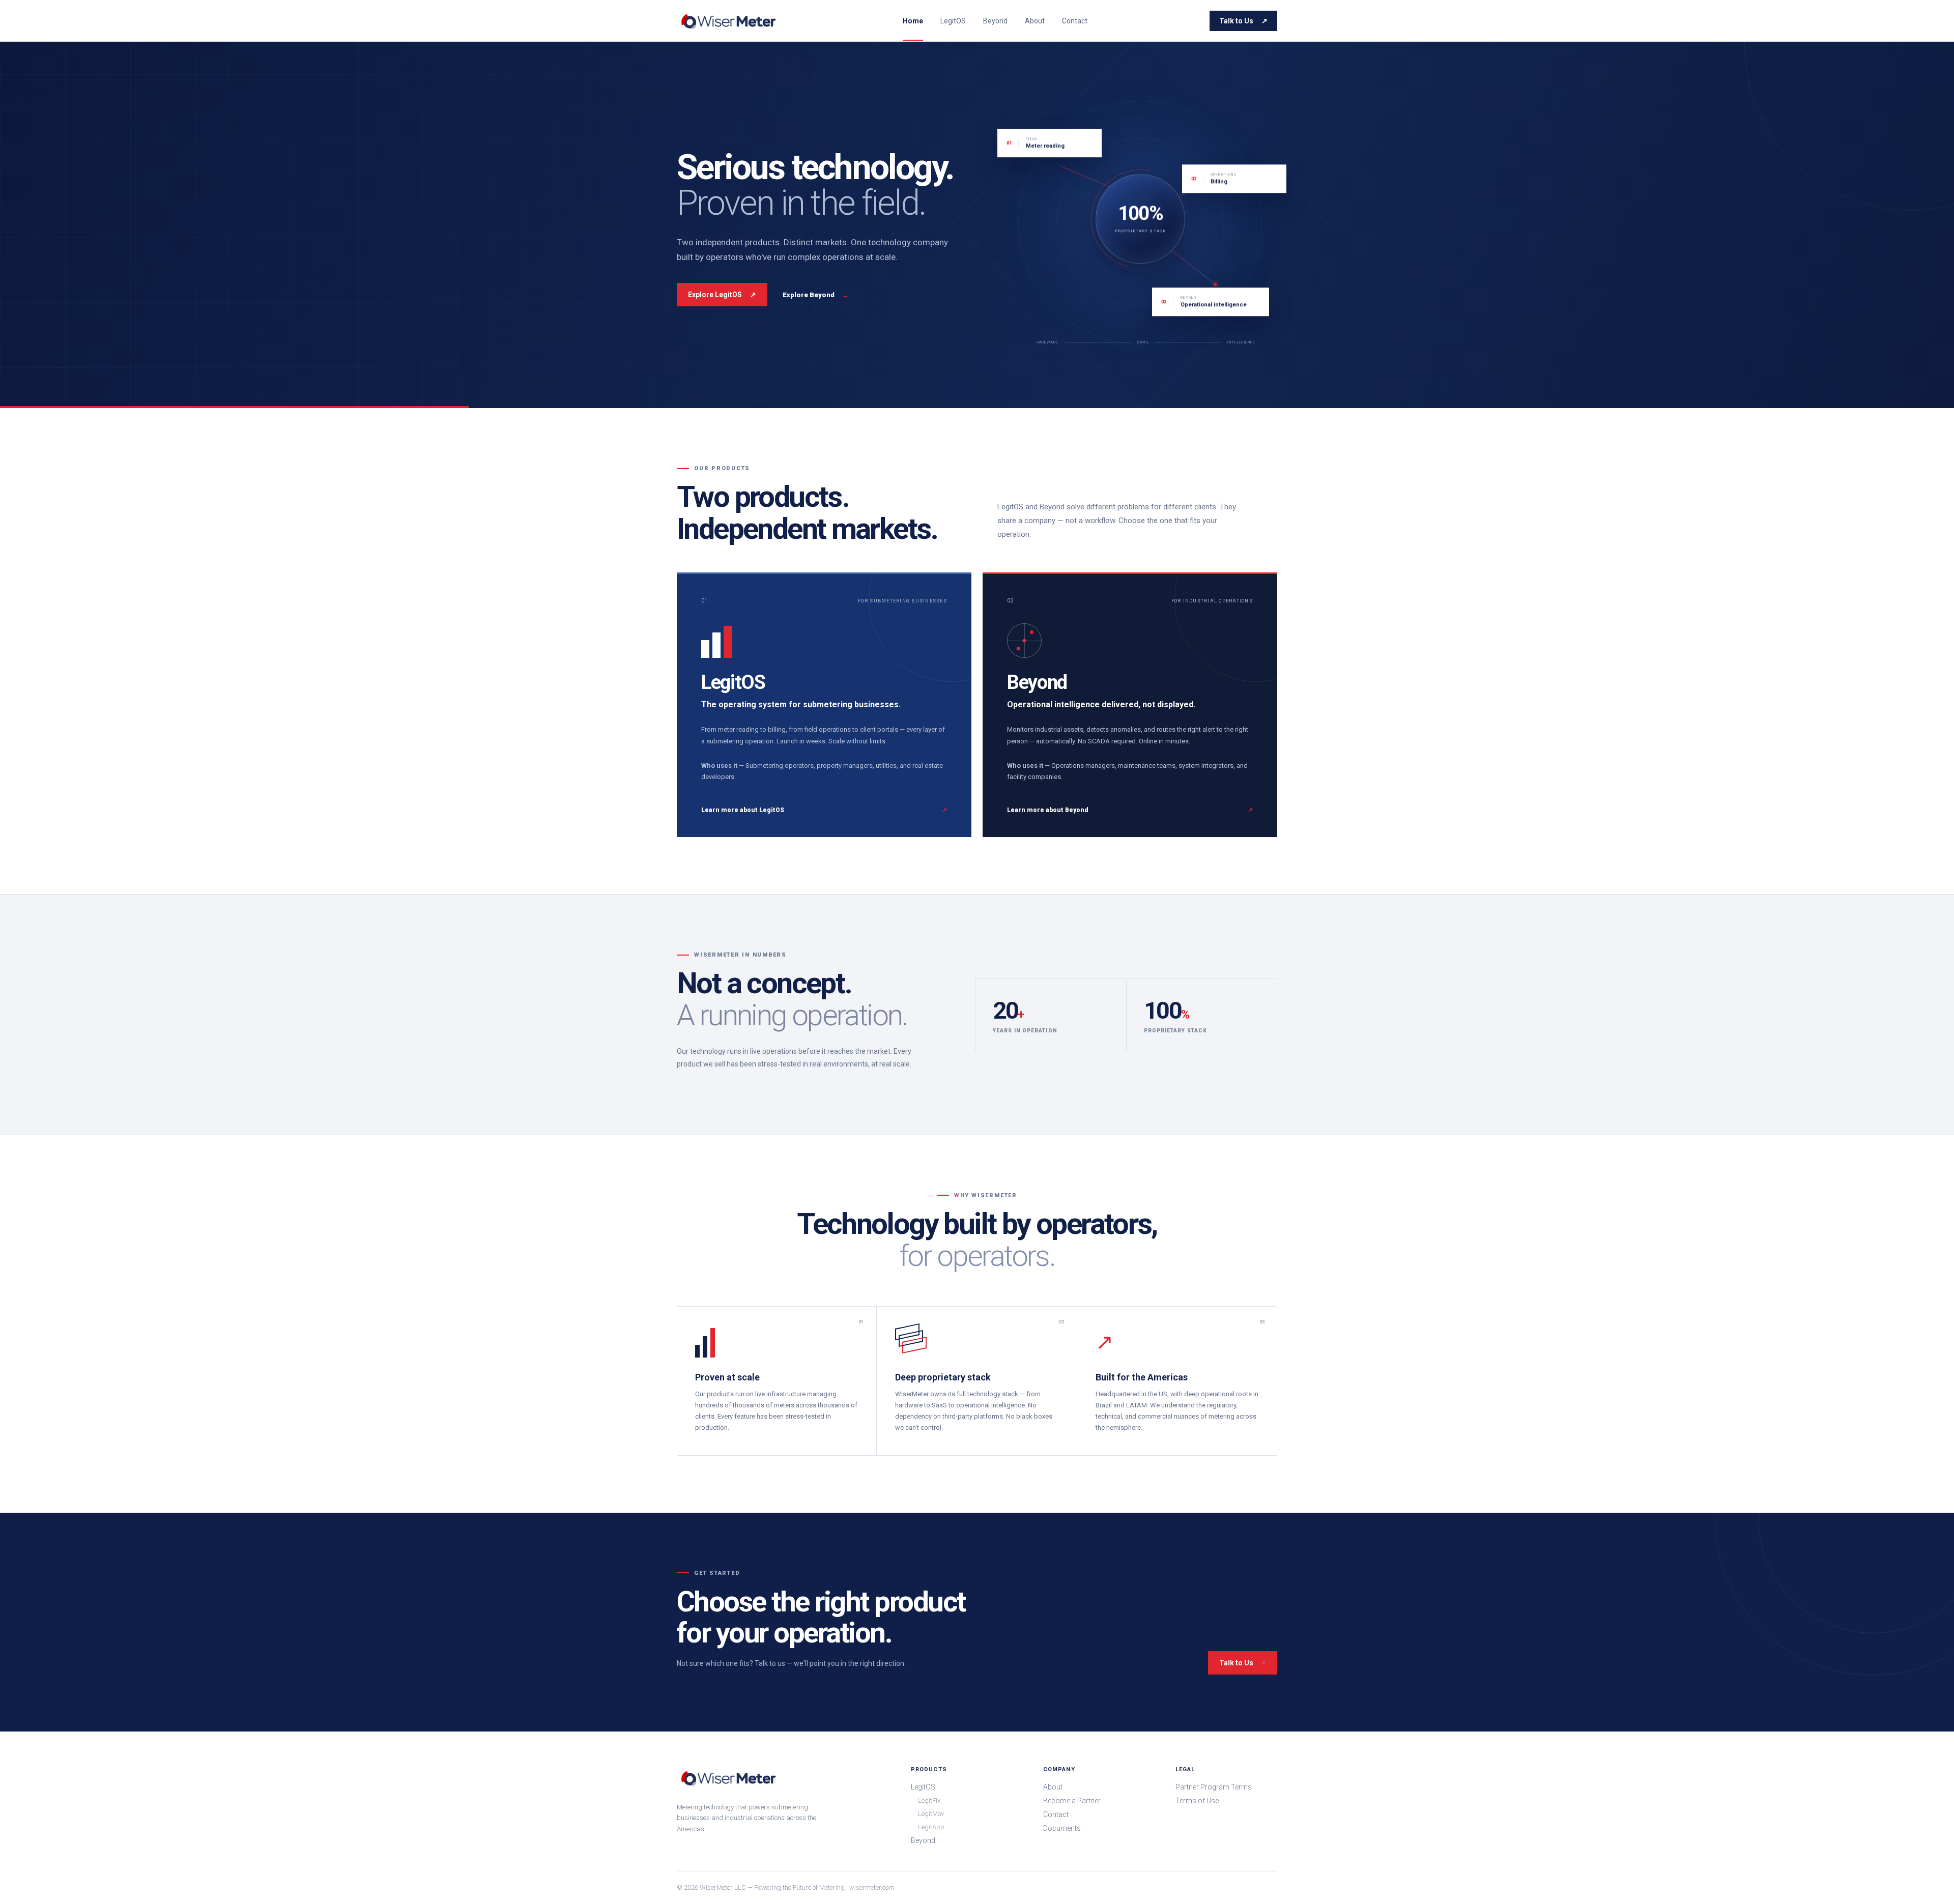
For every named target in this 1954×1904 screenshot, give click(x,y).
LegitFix (929, 1800)
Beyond (995, 21)
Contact (1075, 21)
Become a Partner (1072, 1801)
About (1035, 21)
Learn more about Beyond (1130, 810)
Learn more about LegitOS (824, 810)
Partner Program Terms (1214, 1787)
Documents (1062, 1828)
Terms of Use (1197, 1801)
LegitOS (953, 21)
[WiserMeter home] (729, 21)
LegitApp (931, 1827)
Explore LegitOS (722, 295)
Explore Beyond (816, 295)
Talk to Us (1243, 21)
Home (913, 21)
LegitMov (931, 1814)
